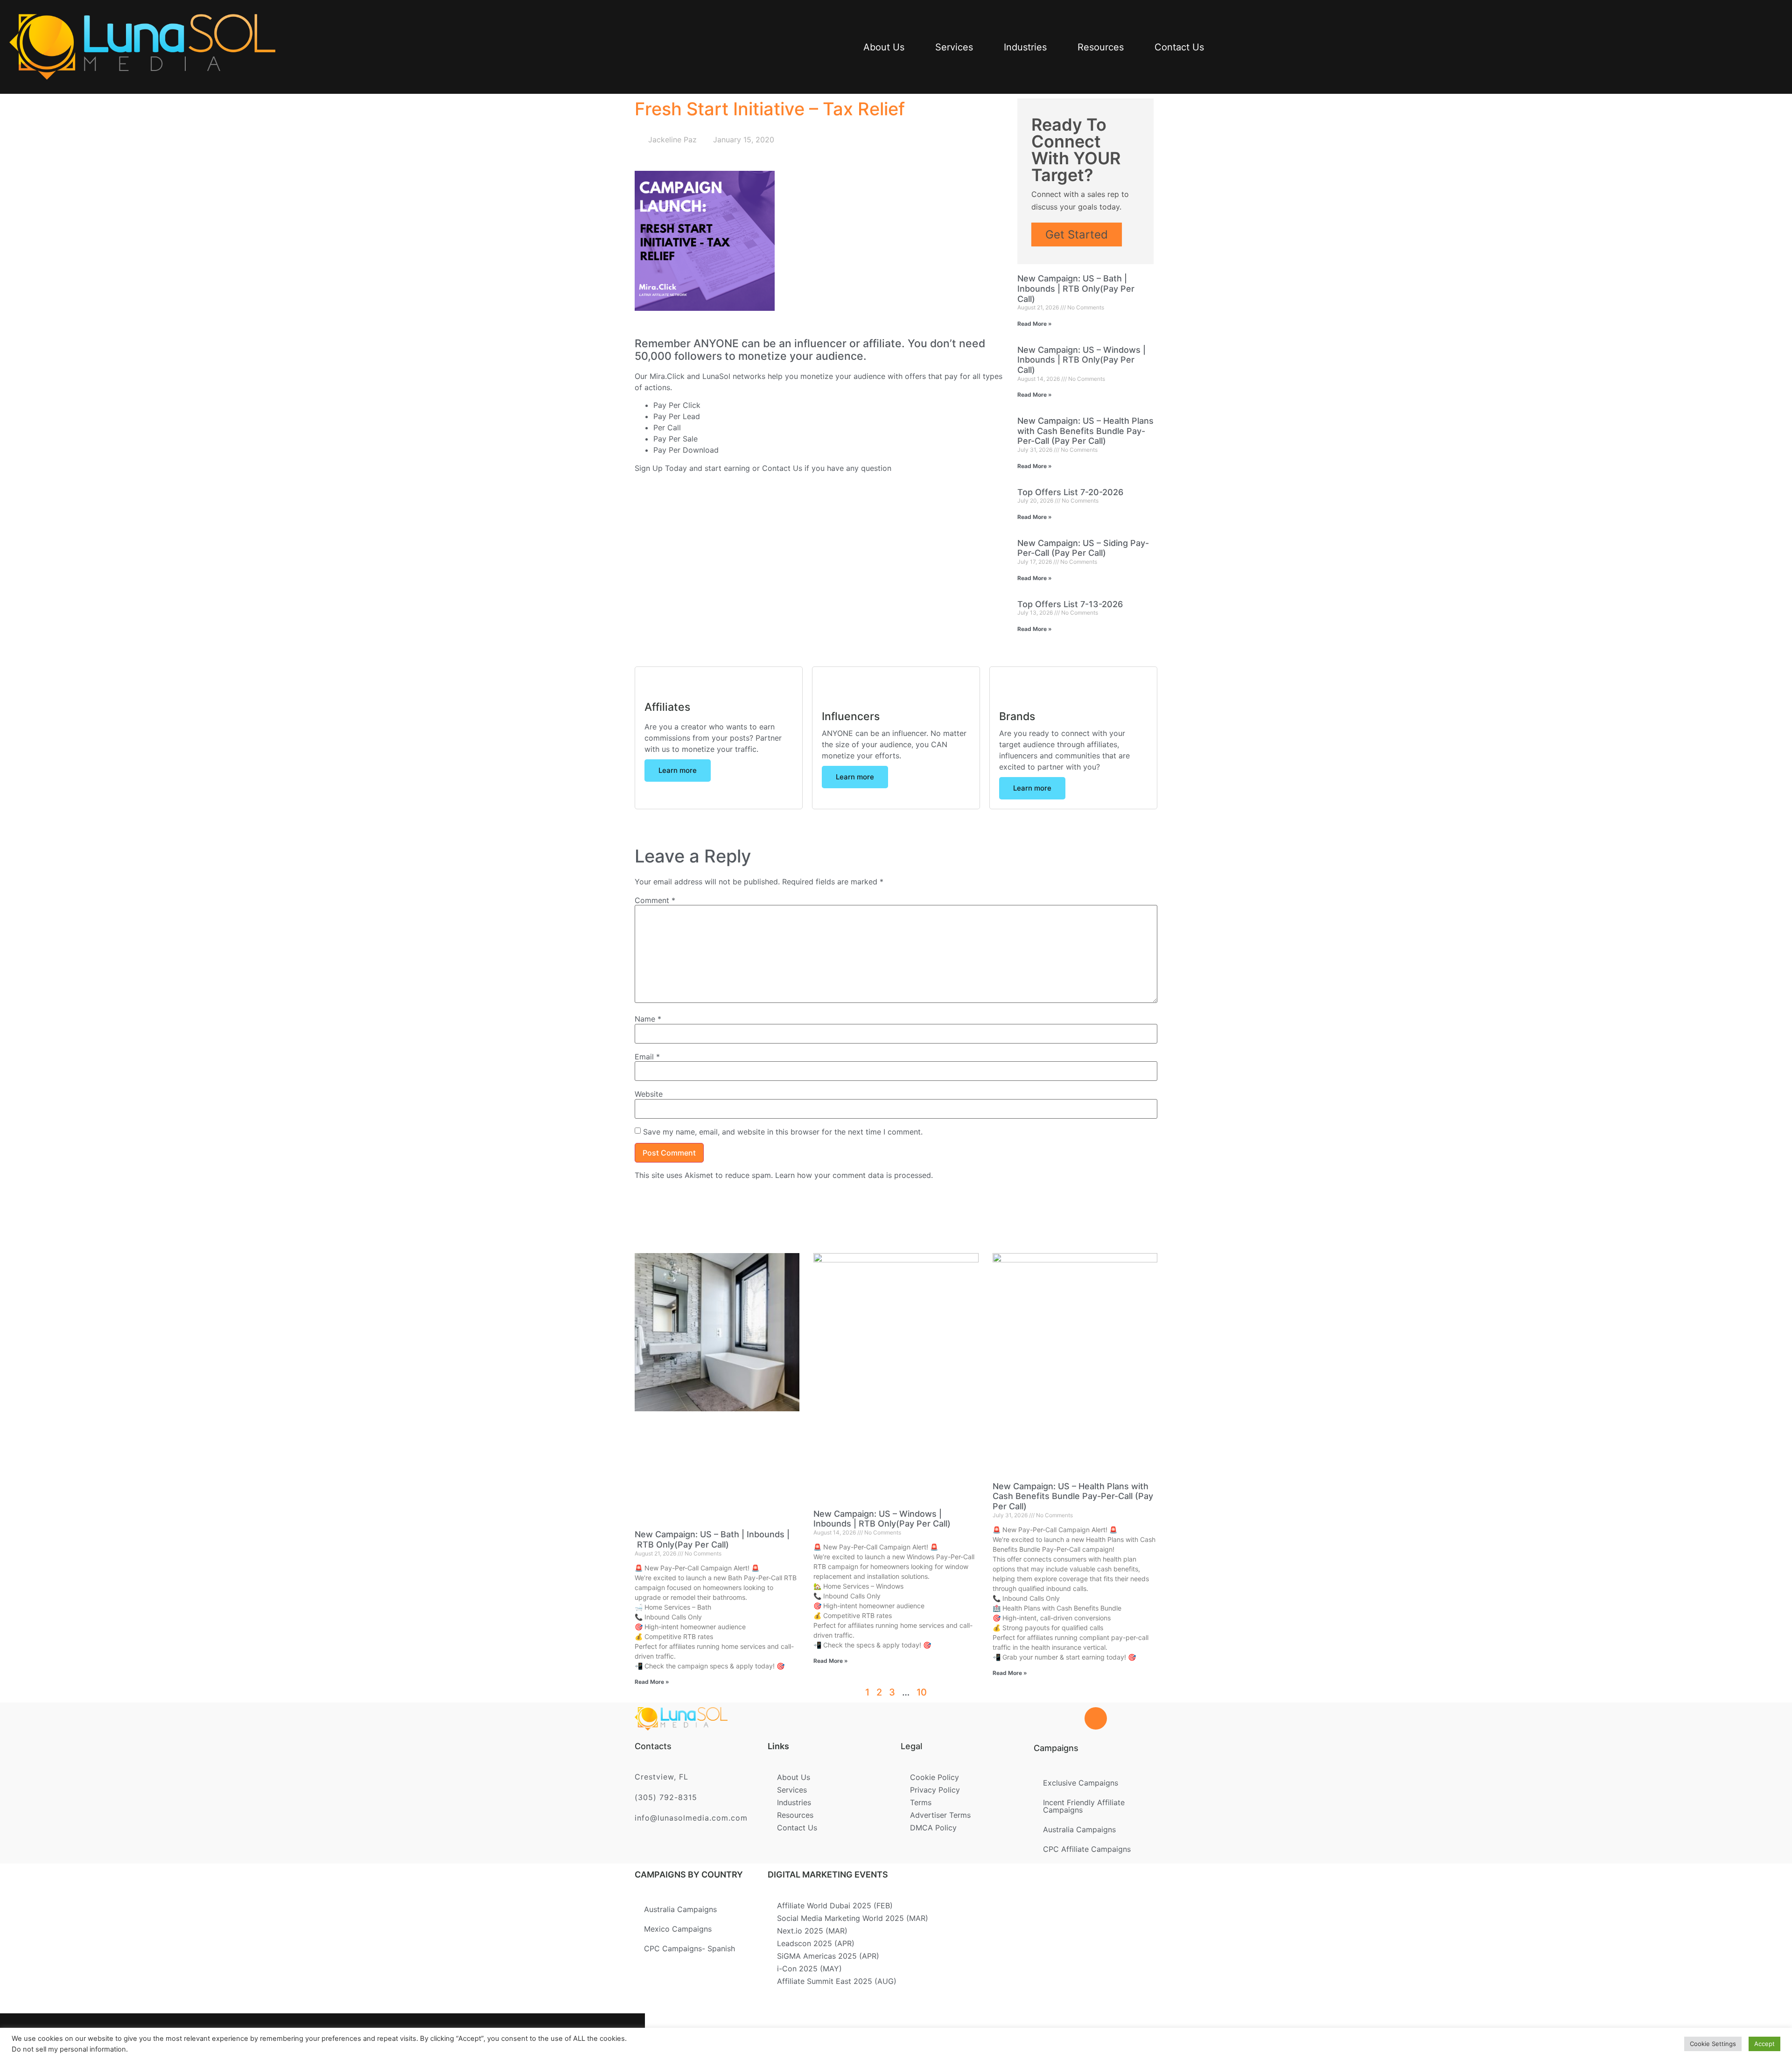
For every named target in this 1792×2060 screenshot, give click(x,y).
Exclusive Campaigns (1081, 1783)
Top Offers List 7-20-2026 (1070, 492)
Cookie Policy (934, 1777)
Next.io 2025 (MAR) (812, 1931)
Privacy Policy (935, 1790)
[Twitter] (517, 2037)
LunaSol (717, 376)
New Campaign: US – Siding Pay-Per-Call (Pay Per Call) (1083, 548)
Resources (1101, 47)
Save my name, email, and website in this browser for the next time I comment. (783, 1132)
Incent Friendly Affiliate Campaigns (1084, 1806)
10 (922, 1692)
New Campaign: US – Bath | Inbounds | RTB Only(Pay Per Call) (1076, 288)
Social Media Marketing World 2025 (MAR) (853, 1918)
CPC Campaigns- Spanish (689, 1948)
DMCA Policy (933, 1828)
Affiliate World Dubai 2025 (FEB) (835, 1906)
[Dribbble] (577, 2037)
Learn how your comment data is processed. (854, 1175)
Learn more (678, 770)
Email (647, 1057)
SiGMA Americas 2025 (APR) (828, 1956)
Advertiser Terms (940, 1815)
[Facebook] (486, 2037)
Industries (1025, 47)
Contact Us (1179, 47)
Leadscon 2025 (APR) (816, 1943)
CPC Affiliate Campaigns (1087, 1849)
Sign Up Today (661, 468)
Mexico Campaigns (678, 1929)
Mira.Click (667, 376)
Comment (655, 900)
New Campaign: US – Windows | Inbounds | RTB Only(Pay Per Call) (1081, 360)
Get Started (1077, 235)
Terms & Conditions (913, 2033)
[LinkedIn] (547, 2037)
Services (954, 47)
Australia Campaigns (1079, 1829)
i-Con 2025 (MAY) (809, 1969)
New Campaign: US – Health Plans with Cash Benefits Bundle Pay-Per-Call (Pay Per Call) (1085, 431)
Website (649, 1094)
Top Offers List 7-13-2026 (1070, 604)
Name (648, 1019)
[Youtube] (608, 2037)
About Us (884, 47)
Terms (921, 1802)
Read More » (1035, 324)
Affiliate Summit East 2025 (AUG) (837, 1981)
